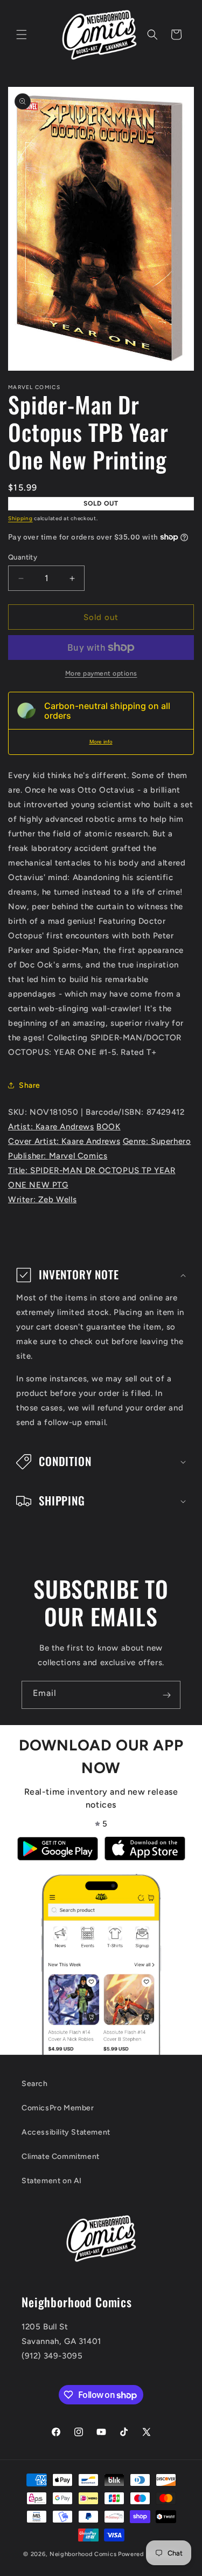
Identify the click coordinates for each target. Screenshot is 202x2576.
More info (101, 742)
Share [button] (30, 1085)
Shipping (20, 518)
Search (35, 2084)
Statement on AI (52, 2181)
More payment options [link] (101, 673)
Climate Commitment (61, 2156)
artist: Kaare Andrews (51, 1127)
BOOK (108, 1127)
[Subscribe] (166, 1695)
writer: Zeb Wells (42, 1200)
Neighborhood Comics (83, 2554)
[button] (22, 35)
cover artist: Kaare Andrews (64, 1141)
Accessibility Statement (66, 2132)
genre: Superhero (157, 1141)
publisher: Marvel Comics (58, 1156)
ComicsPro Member (58, 2108)
